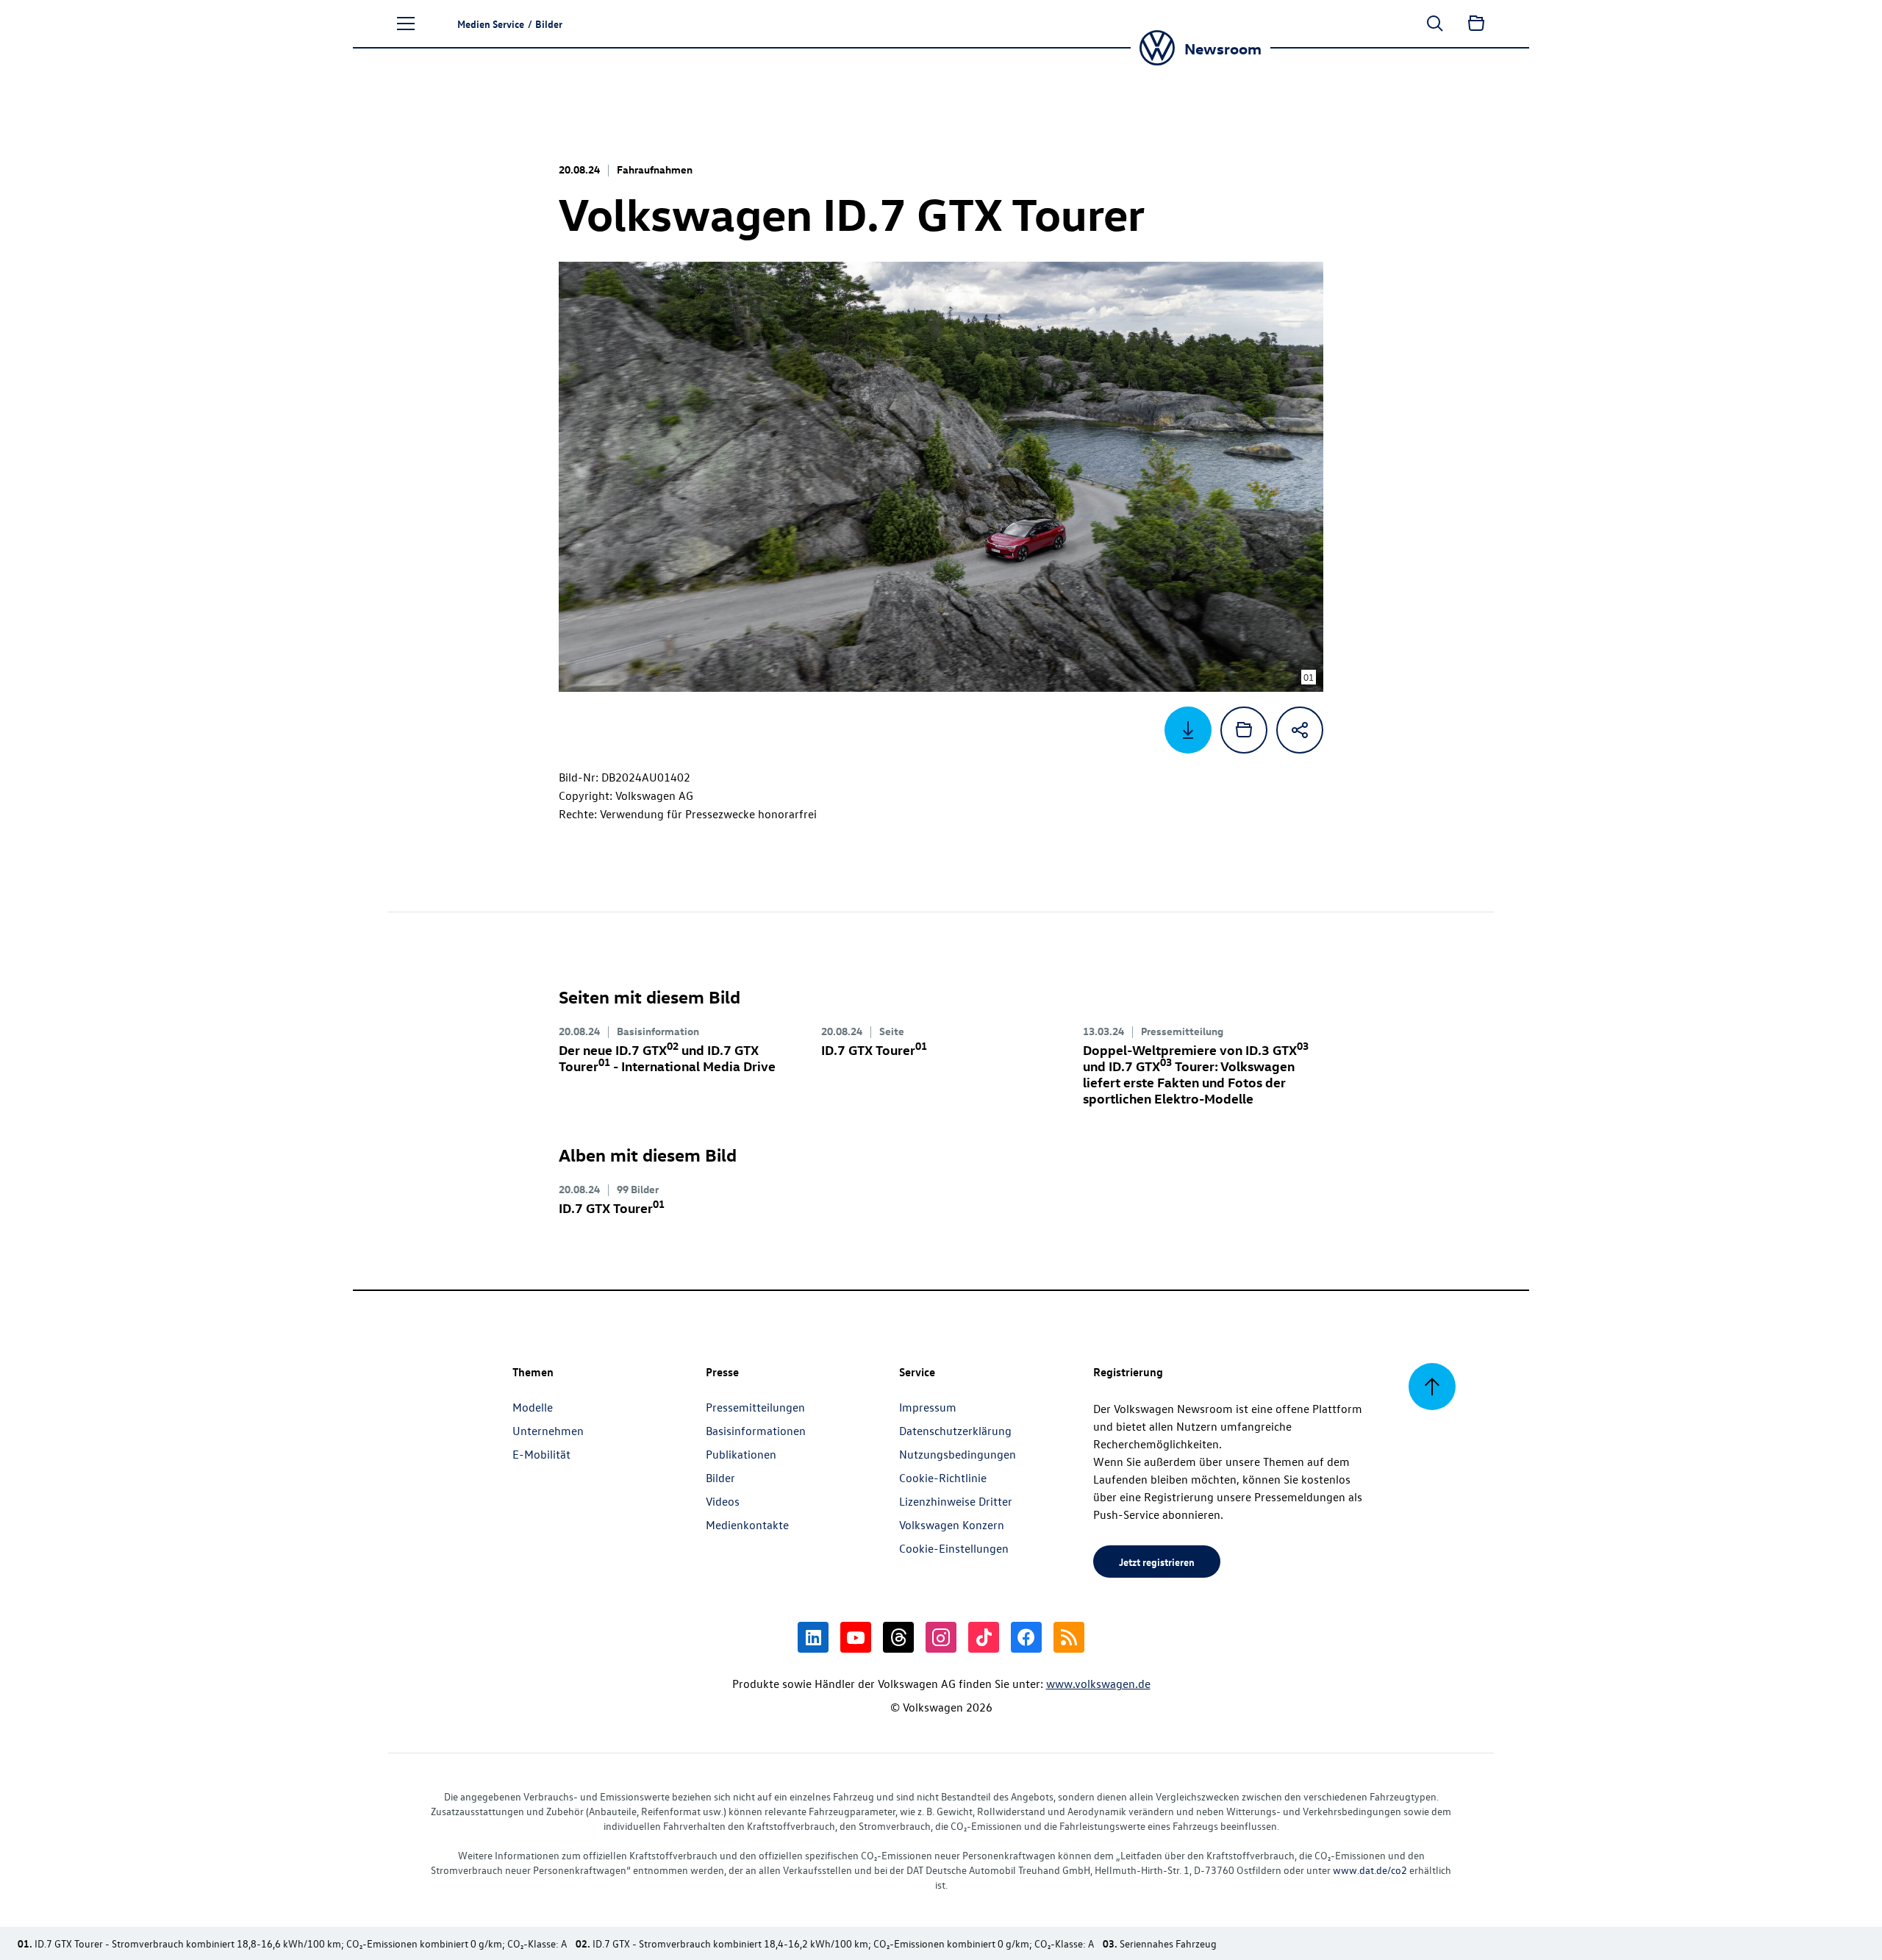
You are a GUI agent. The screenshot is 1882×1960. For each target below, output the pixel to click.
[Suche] (1435, 24)
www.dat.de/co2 (1370, 1870)
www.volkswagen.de (1098, 1684)
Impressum (928, 1407)
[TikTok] (984, 1637)
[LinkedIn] (813, 1637)
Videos (723, 1501)
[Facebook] (1026, 1637)
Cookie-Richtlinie (943, 1478)
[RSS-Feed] (1069, 1637)
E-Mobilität (541, 1454)
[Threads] (898, 1637)
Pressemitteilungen (755, 1407)
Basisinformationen (756, 1431)
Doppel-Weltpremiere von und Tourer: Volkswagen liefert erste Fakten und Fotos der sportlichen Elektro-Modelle (1196, 1074)
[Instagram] (941, 1637)
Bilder (720, 1478)
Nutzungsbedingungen (958, 1454)
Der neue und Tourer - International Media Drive (667, 1058)
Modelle (533, 1407)
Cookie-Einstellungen (954, 1548)
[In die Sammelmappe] (1244, 730)
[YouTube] (856, 1637)
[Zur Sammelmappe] (1476, 24)
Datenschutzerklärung (955, 1431)
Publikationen (741, 1454)
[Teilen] (1300, 730)
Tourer (874, 1049)
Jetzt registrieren (1157, 1562)
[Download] (1188, 730)
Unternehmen (548, 1431)
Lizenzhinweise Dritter (956, 1501)
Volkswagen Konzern (952, 1525)
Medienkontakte (747, 1525)
